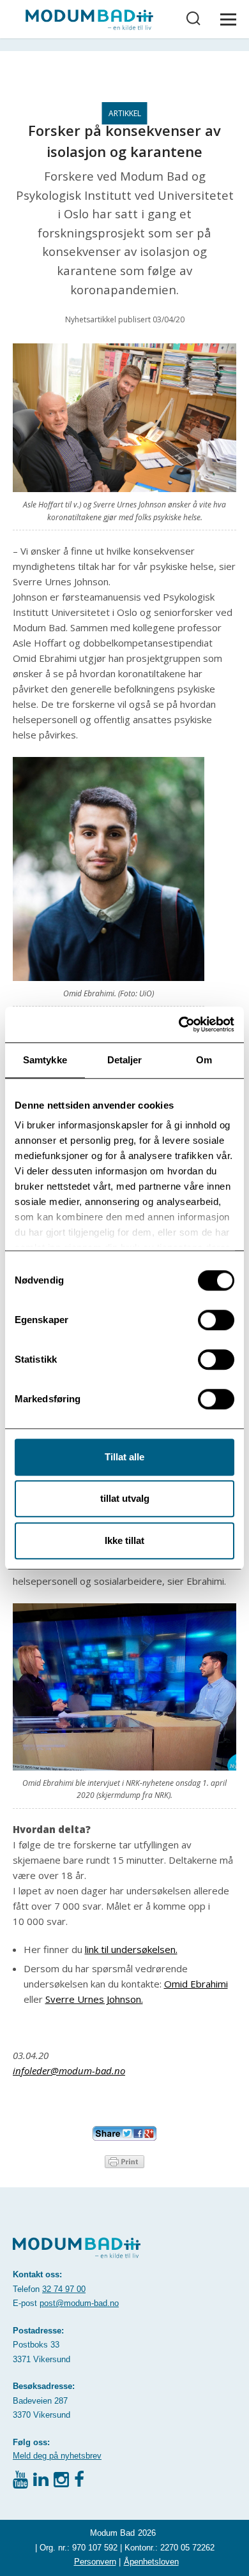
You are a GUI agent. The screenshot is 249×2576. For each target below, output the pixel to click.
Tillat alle (124, 1457)
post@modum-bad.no (79, 2303)
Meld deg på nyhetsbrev (57, 2456)
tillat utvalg (125, 1498)
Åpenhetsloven (151, 2562)
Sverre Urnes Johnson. (94, 1999)
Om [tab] (204, 1060)
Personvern (95, 2562)
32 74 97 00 (64, 2289)
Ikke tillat (124, 1540)
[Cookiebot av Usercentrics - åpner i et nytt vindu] (179, 1024)
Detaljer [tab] (125, 1060)
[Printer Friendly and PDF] (124, 2160)
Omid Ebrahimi (196, 1984)
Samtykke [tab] (45, 1060)
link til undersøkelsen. (131, 1949)
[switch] (216, 1320)
